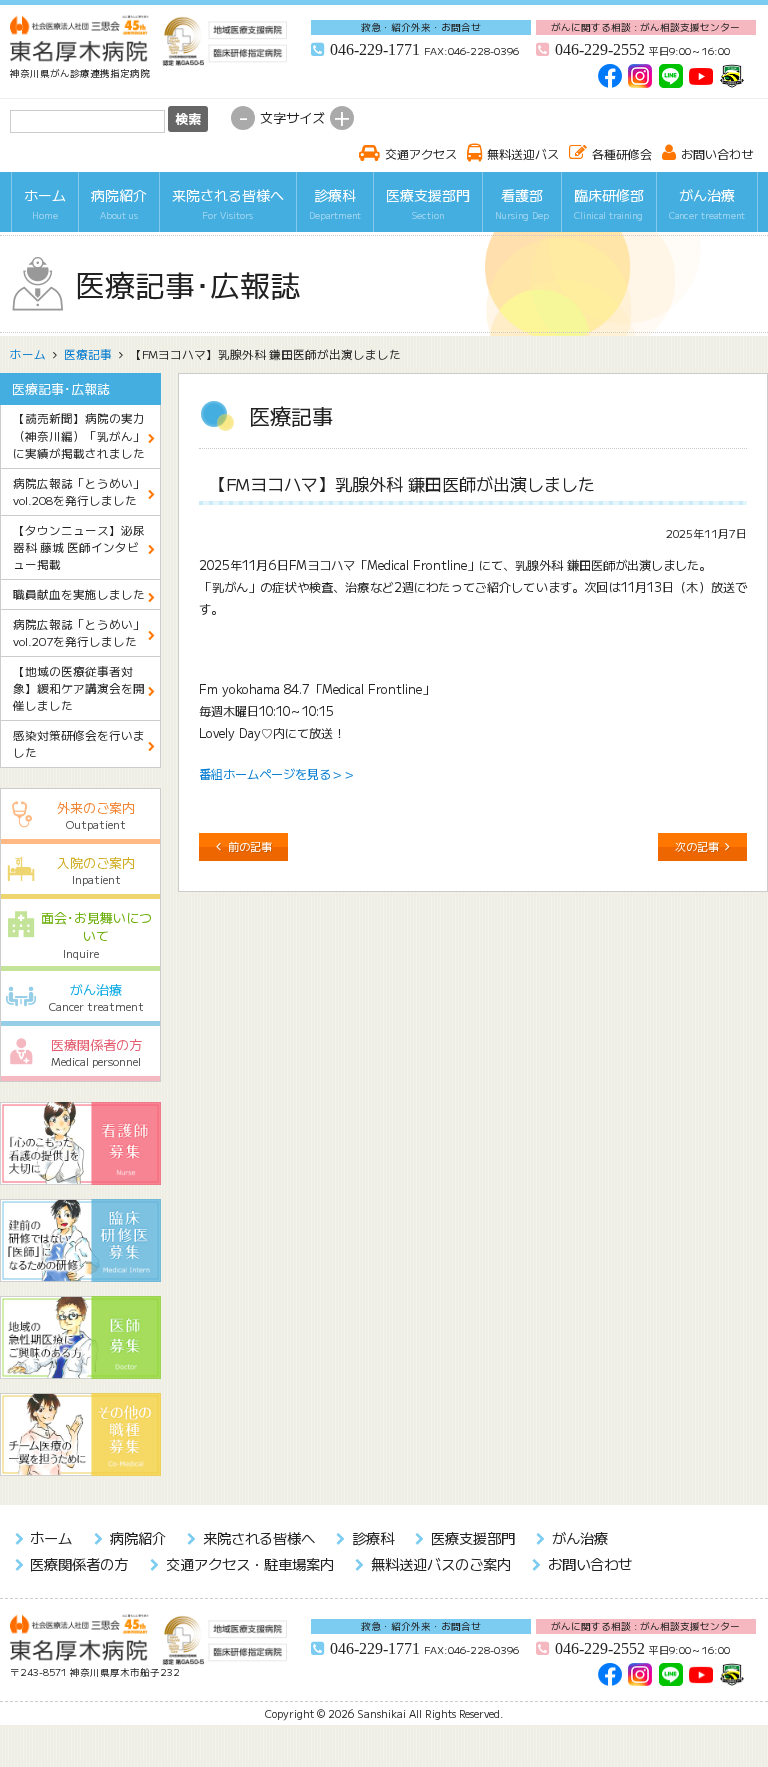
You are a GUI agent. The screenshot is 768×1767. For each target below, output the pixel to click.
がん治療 (707, 203)
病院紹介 (119, 203)
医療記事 (88, 354)
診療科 (335, 203)
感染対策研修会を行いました (79, 743)
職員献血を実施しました (79, 594)
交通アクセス (421, 153)
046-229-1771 (375, 49)
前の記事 (250, 846)
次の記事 (697, 846)
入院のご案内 (96, 870)
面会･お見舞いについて (96, 934)
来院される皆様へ (228, 203)
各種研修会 (622, 153)
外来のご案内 (96, 815)
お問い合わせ (717, 153)
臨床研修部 (609, 203)
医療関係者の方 (96, 1052)
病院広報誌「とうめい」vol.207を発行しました (79, 632)
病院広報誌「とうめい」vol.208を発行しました (79, 491)
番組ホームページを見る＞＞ (277, 774)
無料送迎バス (523, 153)
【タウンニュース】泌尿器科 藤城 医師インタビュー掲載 (79, 547)
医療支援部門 (428, 203)
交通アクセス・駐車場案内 (249, 1563)
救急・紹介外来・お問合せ (421, 27)
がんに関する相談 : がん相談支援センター (645, 27)
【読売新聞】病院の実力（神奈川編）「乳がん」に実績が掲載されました (79, 435)
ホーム (45, 203)
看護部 (522, 203)
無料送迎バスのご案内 (440, 1563)
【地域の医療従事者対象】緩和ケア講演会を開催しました (79, 688)
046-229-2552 (600, 49)
